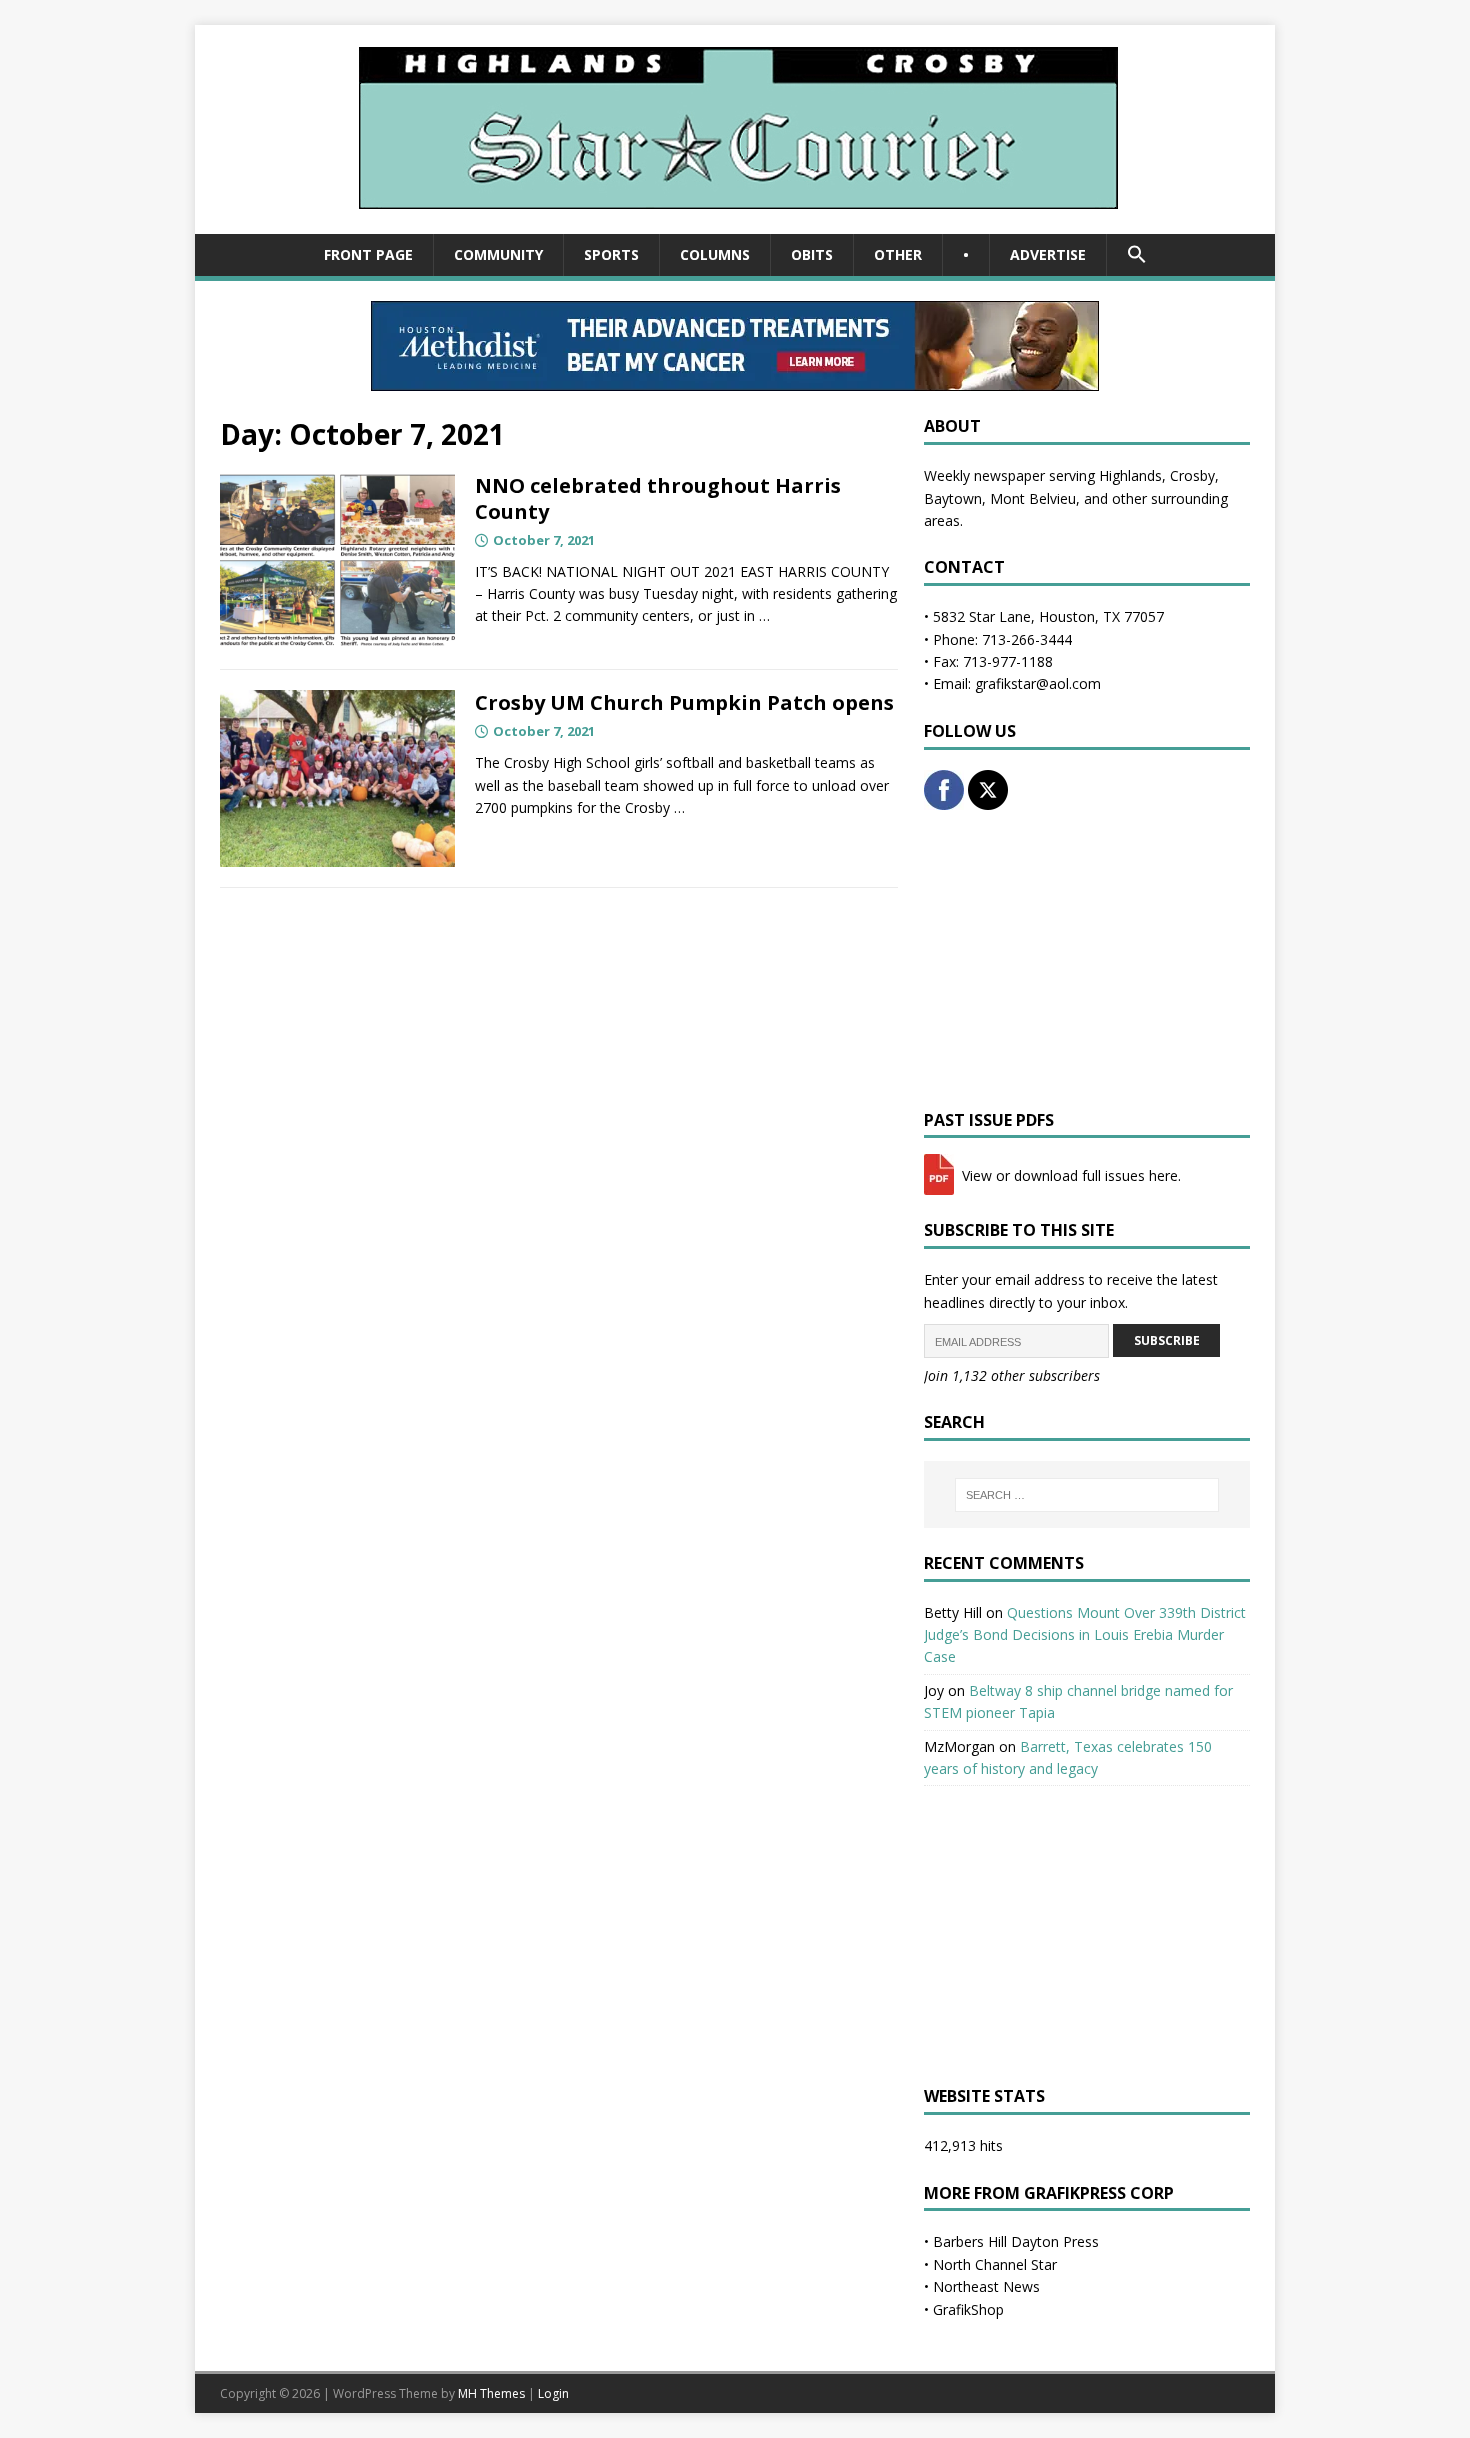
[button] (1136, 255)
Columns (715, 254)
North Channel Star (995, 2264)
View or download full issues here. (1069, 1175)
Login (553, 2393)
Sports (611, 254)
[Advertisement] (1087, 960)
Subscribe (1167, 1340)
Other (898, 254)
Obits (812, 254)
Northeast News (986, 2286)
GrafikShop (968, 2309)
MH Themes (491, 2393)
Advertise (1048, 254)
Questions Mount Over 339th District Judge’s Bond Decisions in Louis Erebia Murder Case (1085, 1635)
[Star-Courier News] (735, 222)
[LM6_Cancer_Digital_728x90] (735, 379)
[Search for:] (1087, 1495)
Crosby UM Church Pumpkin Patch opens (684, 702)
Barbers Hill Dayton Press (1016, 2241)
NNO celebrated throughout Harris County (658, 498)
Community (498, 254)
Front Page (368, 254)
